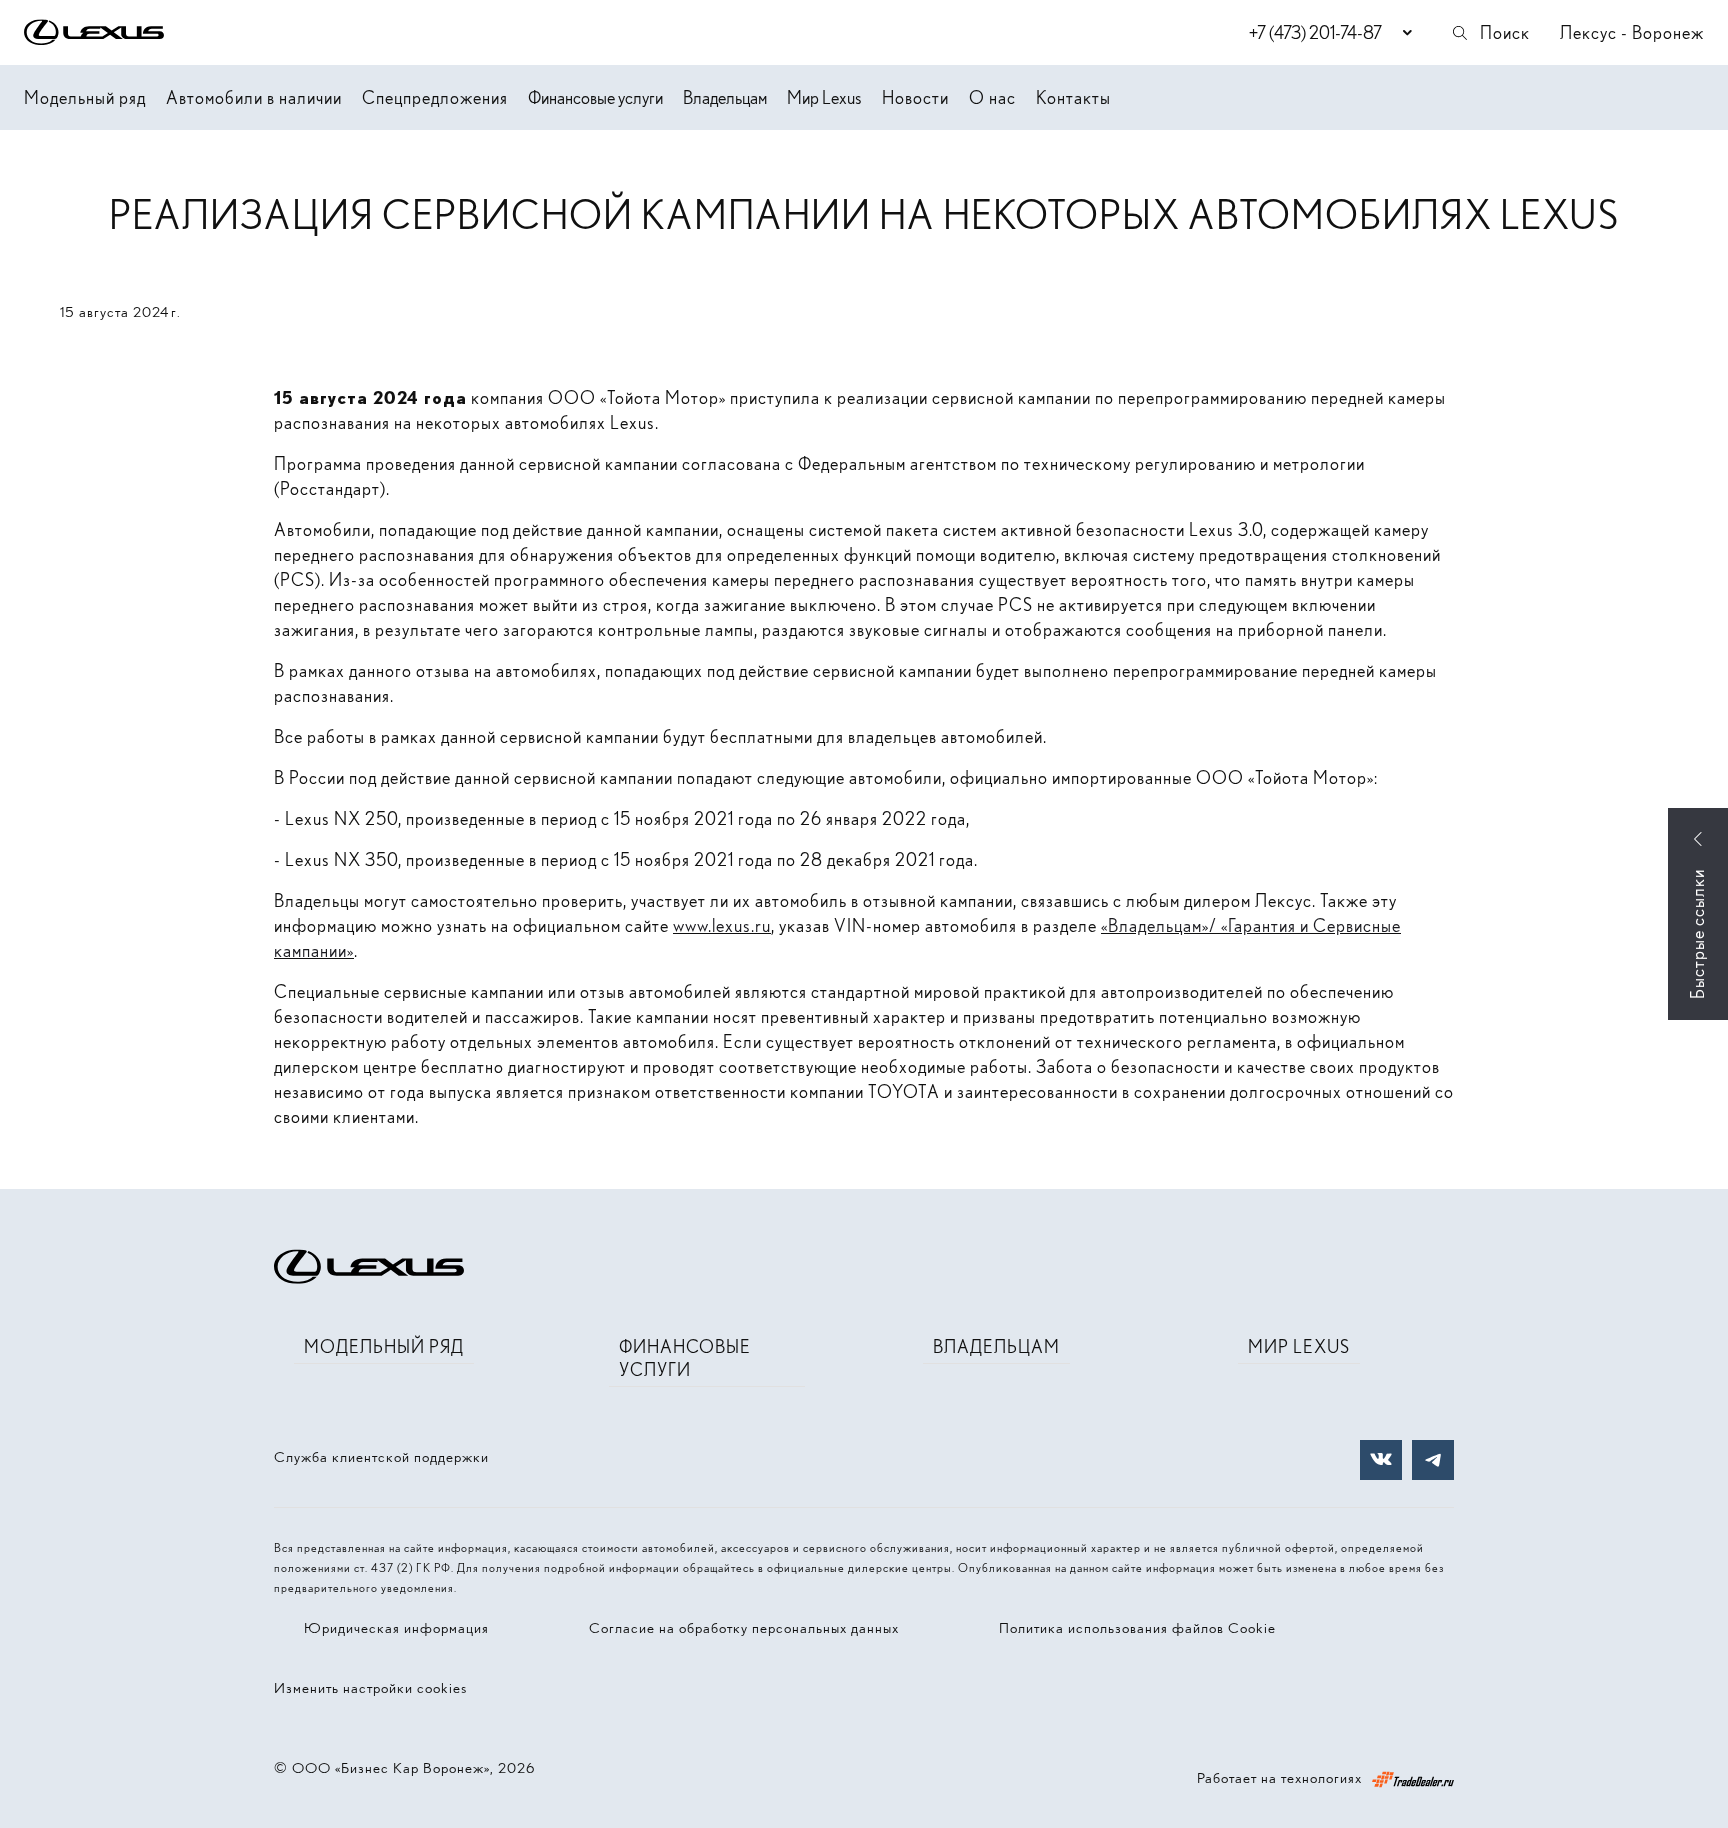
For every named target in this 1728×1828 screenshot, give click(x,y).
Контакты (1073, 97)
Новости (915, 97)
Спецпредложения (435, 97)
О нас (992, 97)
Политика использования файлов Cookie (1137, 1628)
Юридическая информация (396, 1628)
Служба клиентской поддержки (381, 1457)
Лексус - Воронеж (1632, 32)
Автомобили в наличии (254, 97)
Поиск (1505, 32)
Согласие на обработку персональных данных (744, 1628)
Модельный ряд (85, 97)
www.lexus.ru (722, 925)
